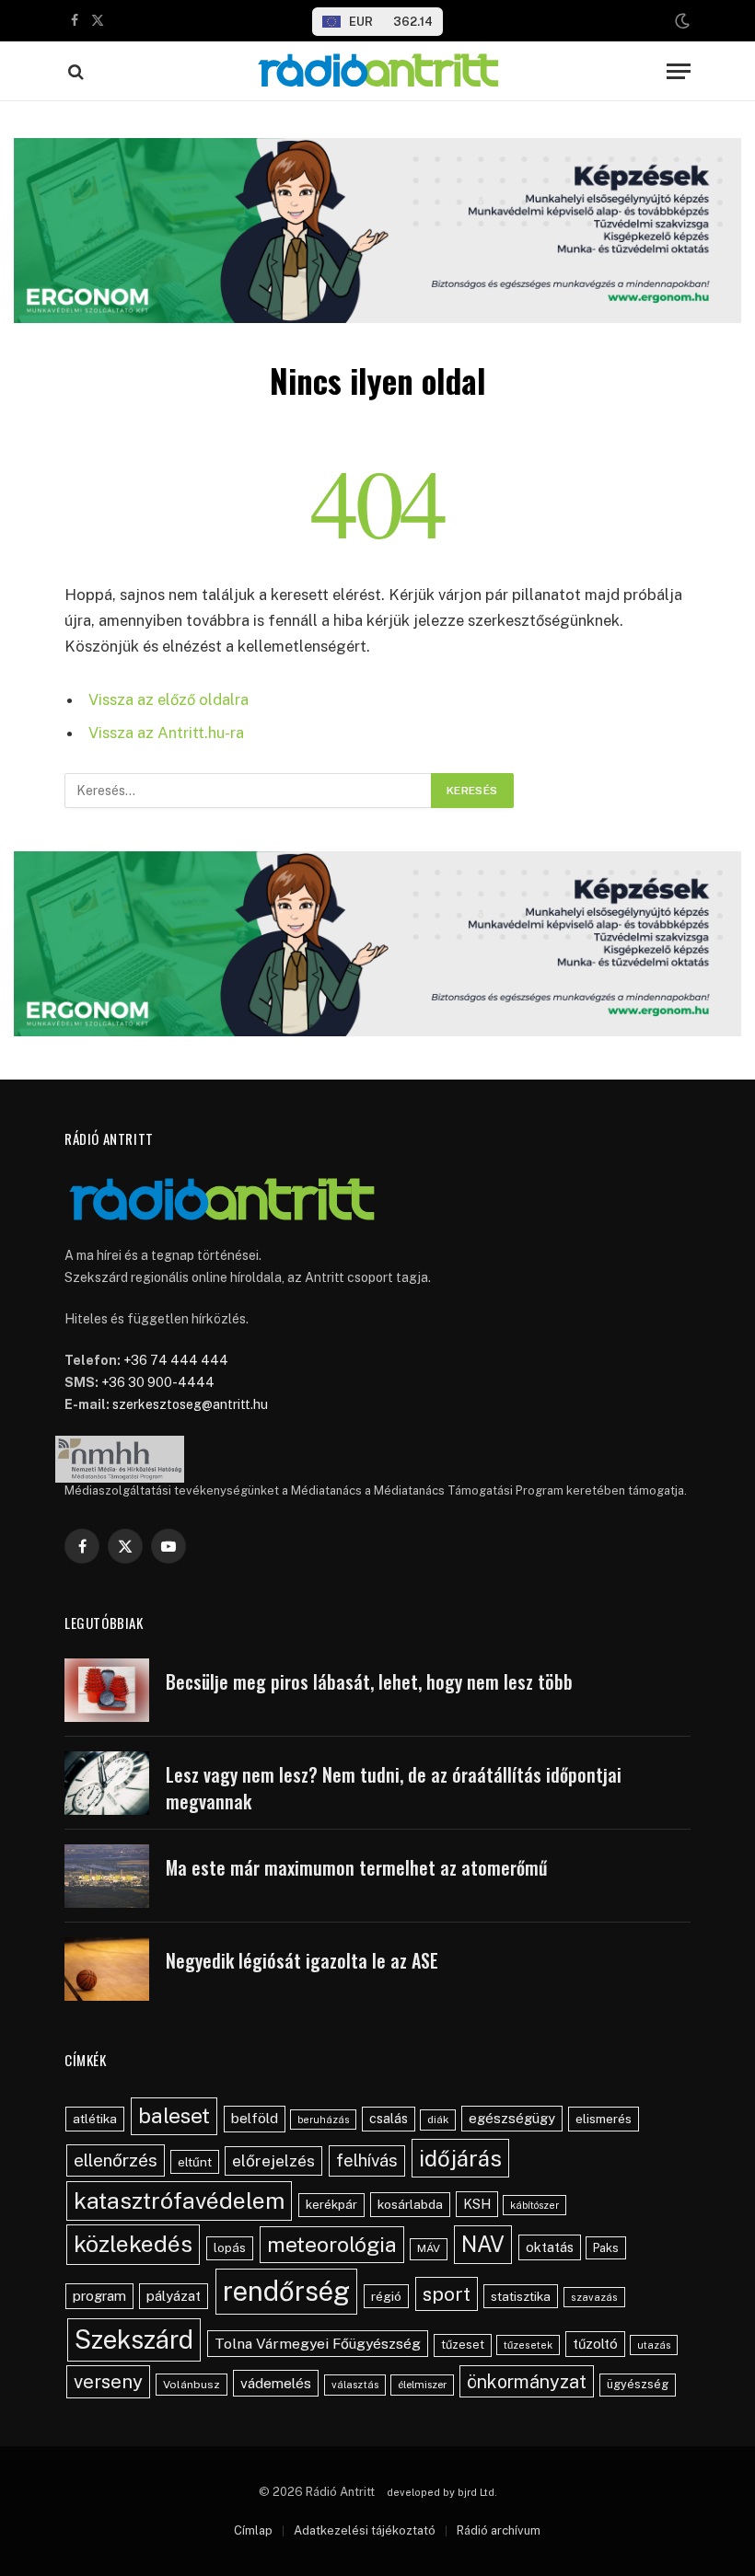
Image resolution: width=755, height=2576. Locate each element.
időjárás (460, 2158)
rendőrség (286, 2291)
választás (355, 2385)
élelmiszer (422, 2385)
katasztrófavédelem (179, 2201)
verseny (108, 2382)
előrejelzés (273, 2160)
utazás (654, 2345)
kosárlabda (410, 2204)
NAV (483, 2244)
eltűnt (195, 2162)
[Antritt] (377, 71)
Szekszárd (134, 2339)
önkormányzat (527, 2381)
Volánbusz (192, 2385)
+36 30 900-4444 (158, 1382)
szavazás (594, 2297)
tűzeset (463, 2345)
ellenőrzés (116, 2160)
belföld (255, 2118)
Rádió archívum (499, 2530)
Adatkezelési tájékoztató (365, 2530)
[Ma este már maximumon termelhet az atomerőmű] (107, 1876)
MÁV (429, 2248)
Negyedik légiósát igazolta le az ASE (302, 1961)
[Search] (74, 71)
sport (447, 2294)
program (99, 2296)
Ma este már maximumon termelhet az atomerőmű (356, 1868)
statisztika (521, 2296)
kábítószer (534, 2205)
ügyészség (638, 2384)
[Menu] (679, 71)
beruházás (323, 2120)
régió (386, 2296)
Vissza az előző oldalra (168, 699)
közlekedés (133, 2244)
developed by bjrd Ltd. (442, 2492)
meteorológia (332, 2244)
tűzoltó (595, 2344)
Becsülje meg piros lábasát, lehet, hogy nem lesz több (369, 1682)
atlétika (95, 2119)
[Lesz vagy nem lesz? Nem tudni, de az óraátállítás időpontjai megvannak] (107, 1783)
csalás (389, 2119)
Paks (606, 2248)
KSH (477, 2204)
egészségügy (512, 2118)
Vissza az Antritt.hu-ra (166, 733)
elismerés (604, 2119)
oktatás (550, 2247)
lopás (230, 2248)
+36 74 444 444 (176, 1360)
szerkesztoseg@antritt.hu (190, 1404)
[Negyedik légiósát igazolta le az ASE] (107, 1969)
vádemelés (276, 2383)
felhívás (367, 2160)
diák (438, 2120)
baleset (174, 2115)
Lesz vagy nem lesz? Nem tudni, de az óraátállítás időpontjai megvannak (394, 1788)
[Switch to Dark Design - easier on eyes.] (680, 21)
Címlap (253, 2530)
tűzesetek (528, 2345)
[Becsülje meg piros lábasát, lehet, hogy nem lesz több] (107, 1690)
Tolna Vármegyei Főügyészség (318, 2344)
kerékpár (331, 2204)
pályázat (174, 2296)
